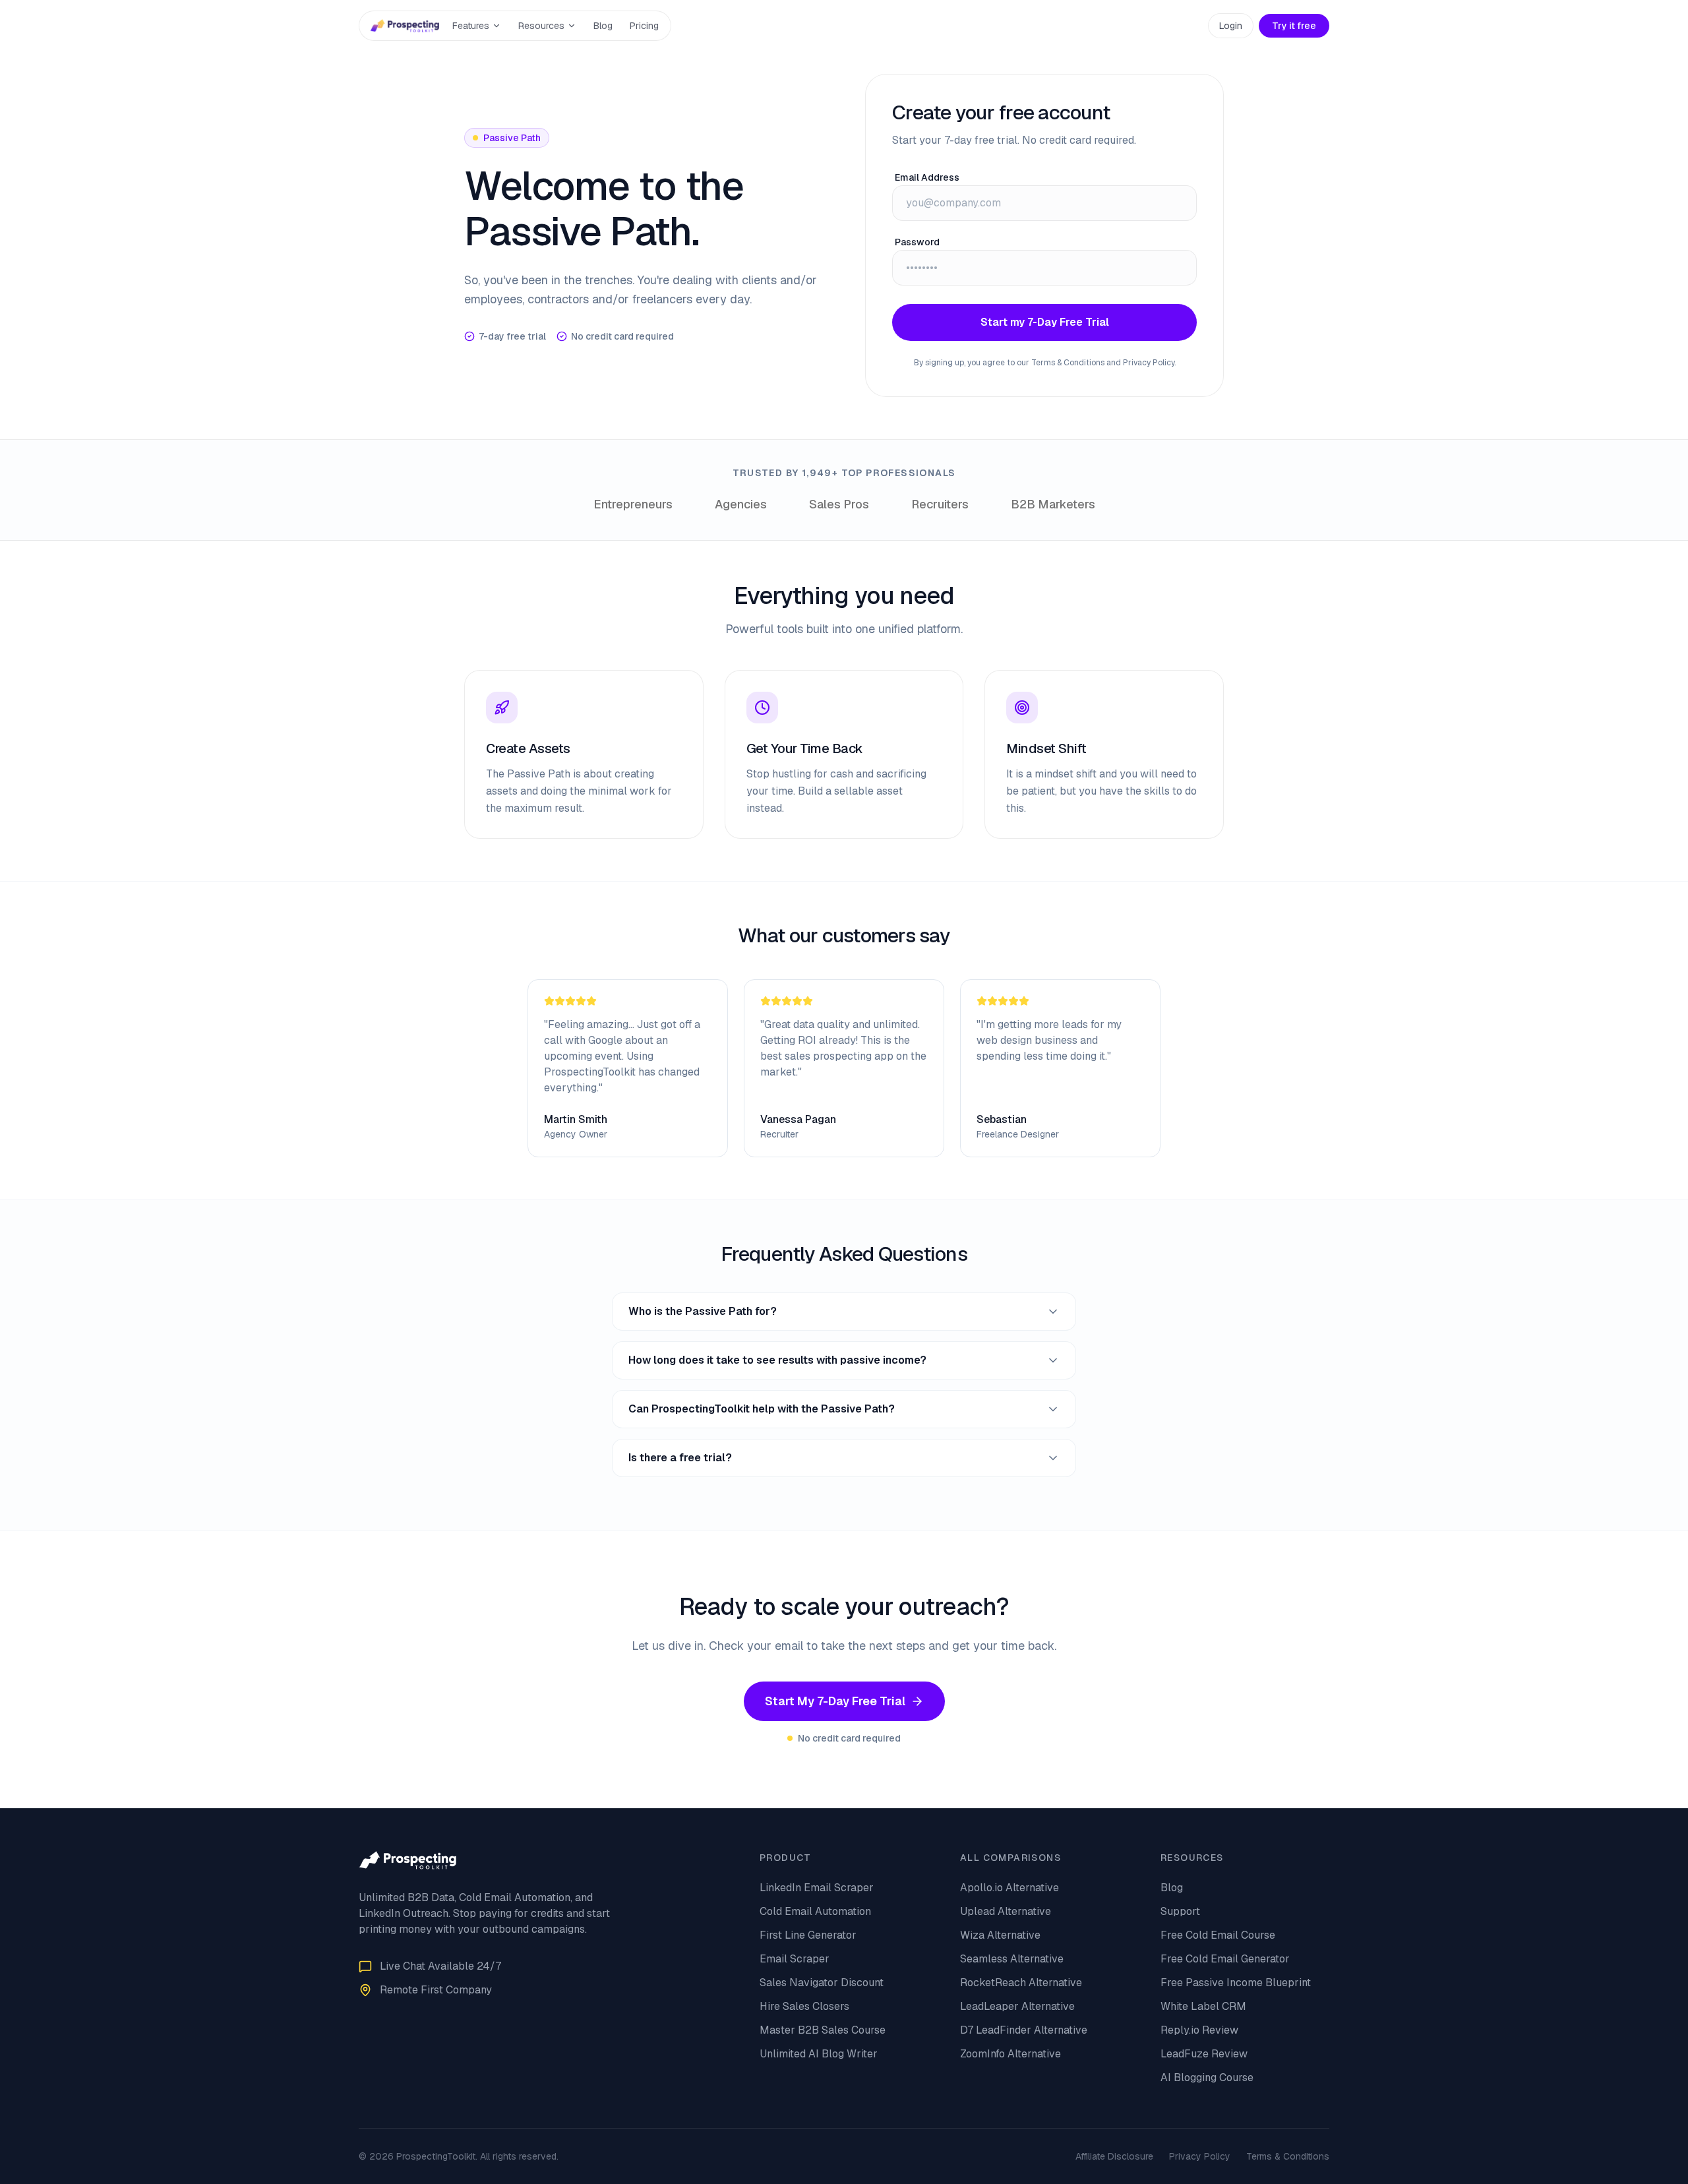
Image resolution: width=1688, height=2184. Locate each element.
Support (1180, 1911)
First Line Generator (808, 1935)
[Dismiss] (183, 2156)
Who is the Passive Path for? (703, 1311)
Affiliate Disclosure (1114, 2156)
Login (1231, 26)
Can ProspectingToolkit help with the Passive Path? (762, 1409)
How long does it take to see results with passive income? (777, 1360)
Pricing (644, 26)
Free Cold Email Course (1218, 1935)
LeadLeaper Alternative (1017, 2006)
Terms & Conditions (1288, 2156)
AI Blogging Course (1207, 2078)
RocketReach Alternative (1021, 1983)
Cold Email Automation (815, 1911)
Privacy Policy (1200, 2156)
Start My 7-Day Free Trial (835, 1701)
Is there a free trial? (680, 1458)
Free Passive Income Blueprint (1236, 1983)
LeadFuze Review (1204, 2054)
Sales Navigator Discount (822, 1983)
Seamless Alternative (1012, 1959)
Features (471, 26)
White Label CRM (1203, 2006)
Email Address (927, 177)
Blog (603, 26)
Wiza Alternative (1000, 1935)
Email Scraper (795, 1959)
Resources (541, 26)
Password (917, 242)
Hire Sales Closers (804, 2006)
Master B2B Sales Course (823, 2030)
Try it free (1294, 26)
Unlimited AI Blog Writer (819, 2054)
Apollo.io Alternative (1010, 1888)
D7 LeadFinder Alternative (1024, 2030)
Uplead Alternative (1006, 1911)
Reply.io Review (1199, 2030)
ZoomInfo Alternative (1010, 2054)
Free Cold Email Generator (1225, 1959)
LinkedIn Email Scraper (817, 1888)
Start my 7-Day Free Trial (1045, 322)
